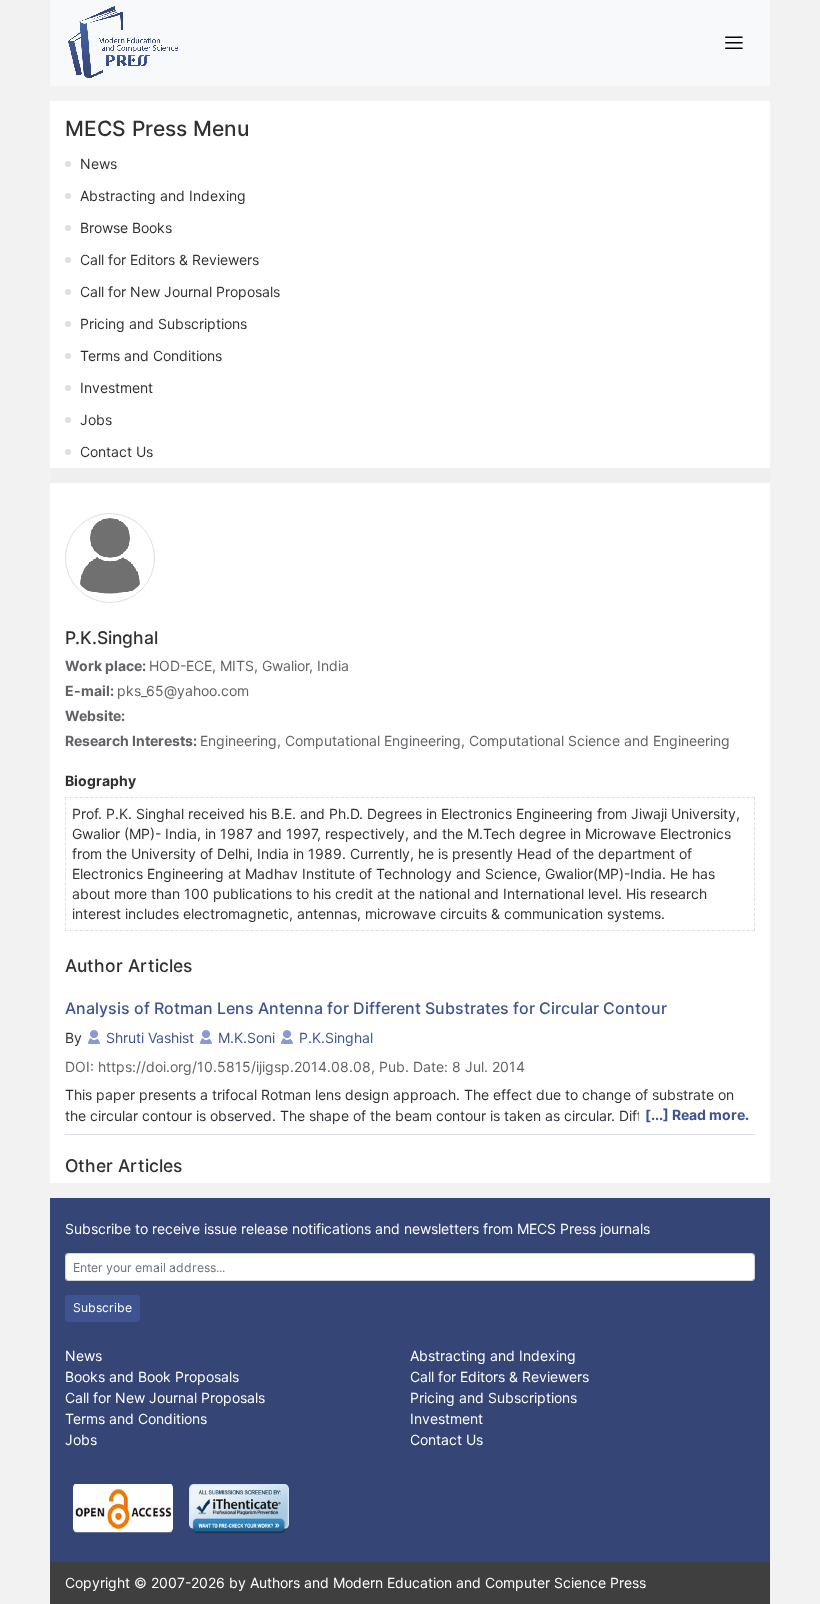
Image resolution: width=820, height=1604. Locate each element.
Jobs (96, 419)
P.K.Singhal (336, 1037)
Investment (116, 387)
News (98, 163)
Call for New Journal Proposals (180, 291)
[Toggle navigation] (733, 42)
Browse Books (126, 227)
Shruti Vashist (150, 1037)
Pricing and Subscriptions (163, 323)
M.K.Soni (246, 1037)
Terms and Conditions (151, 355)
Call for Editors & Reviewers (169, 259)
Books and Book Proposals (152, 1376)
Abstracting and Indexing (163, 195)
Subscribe (102, 1307)
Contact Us (116, 451)
